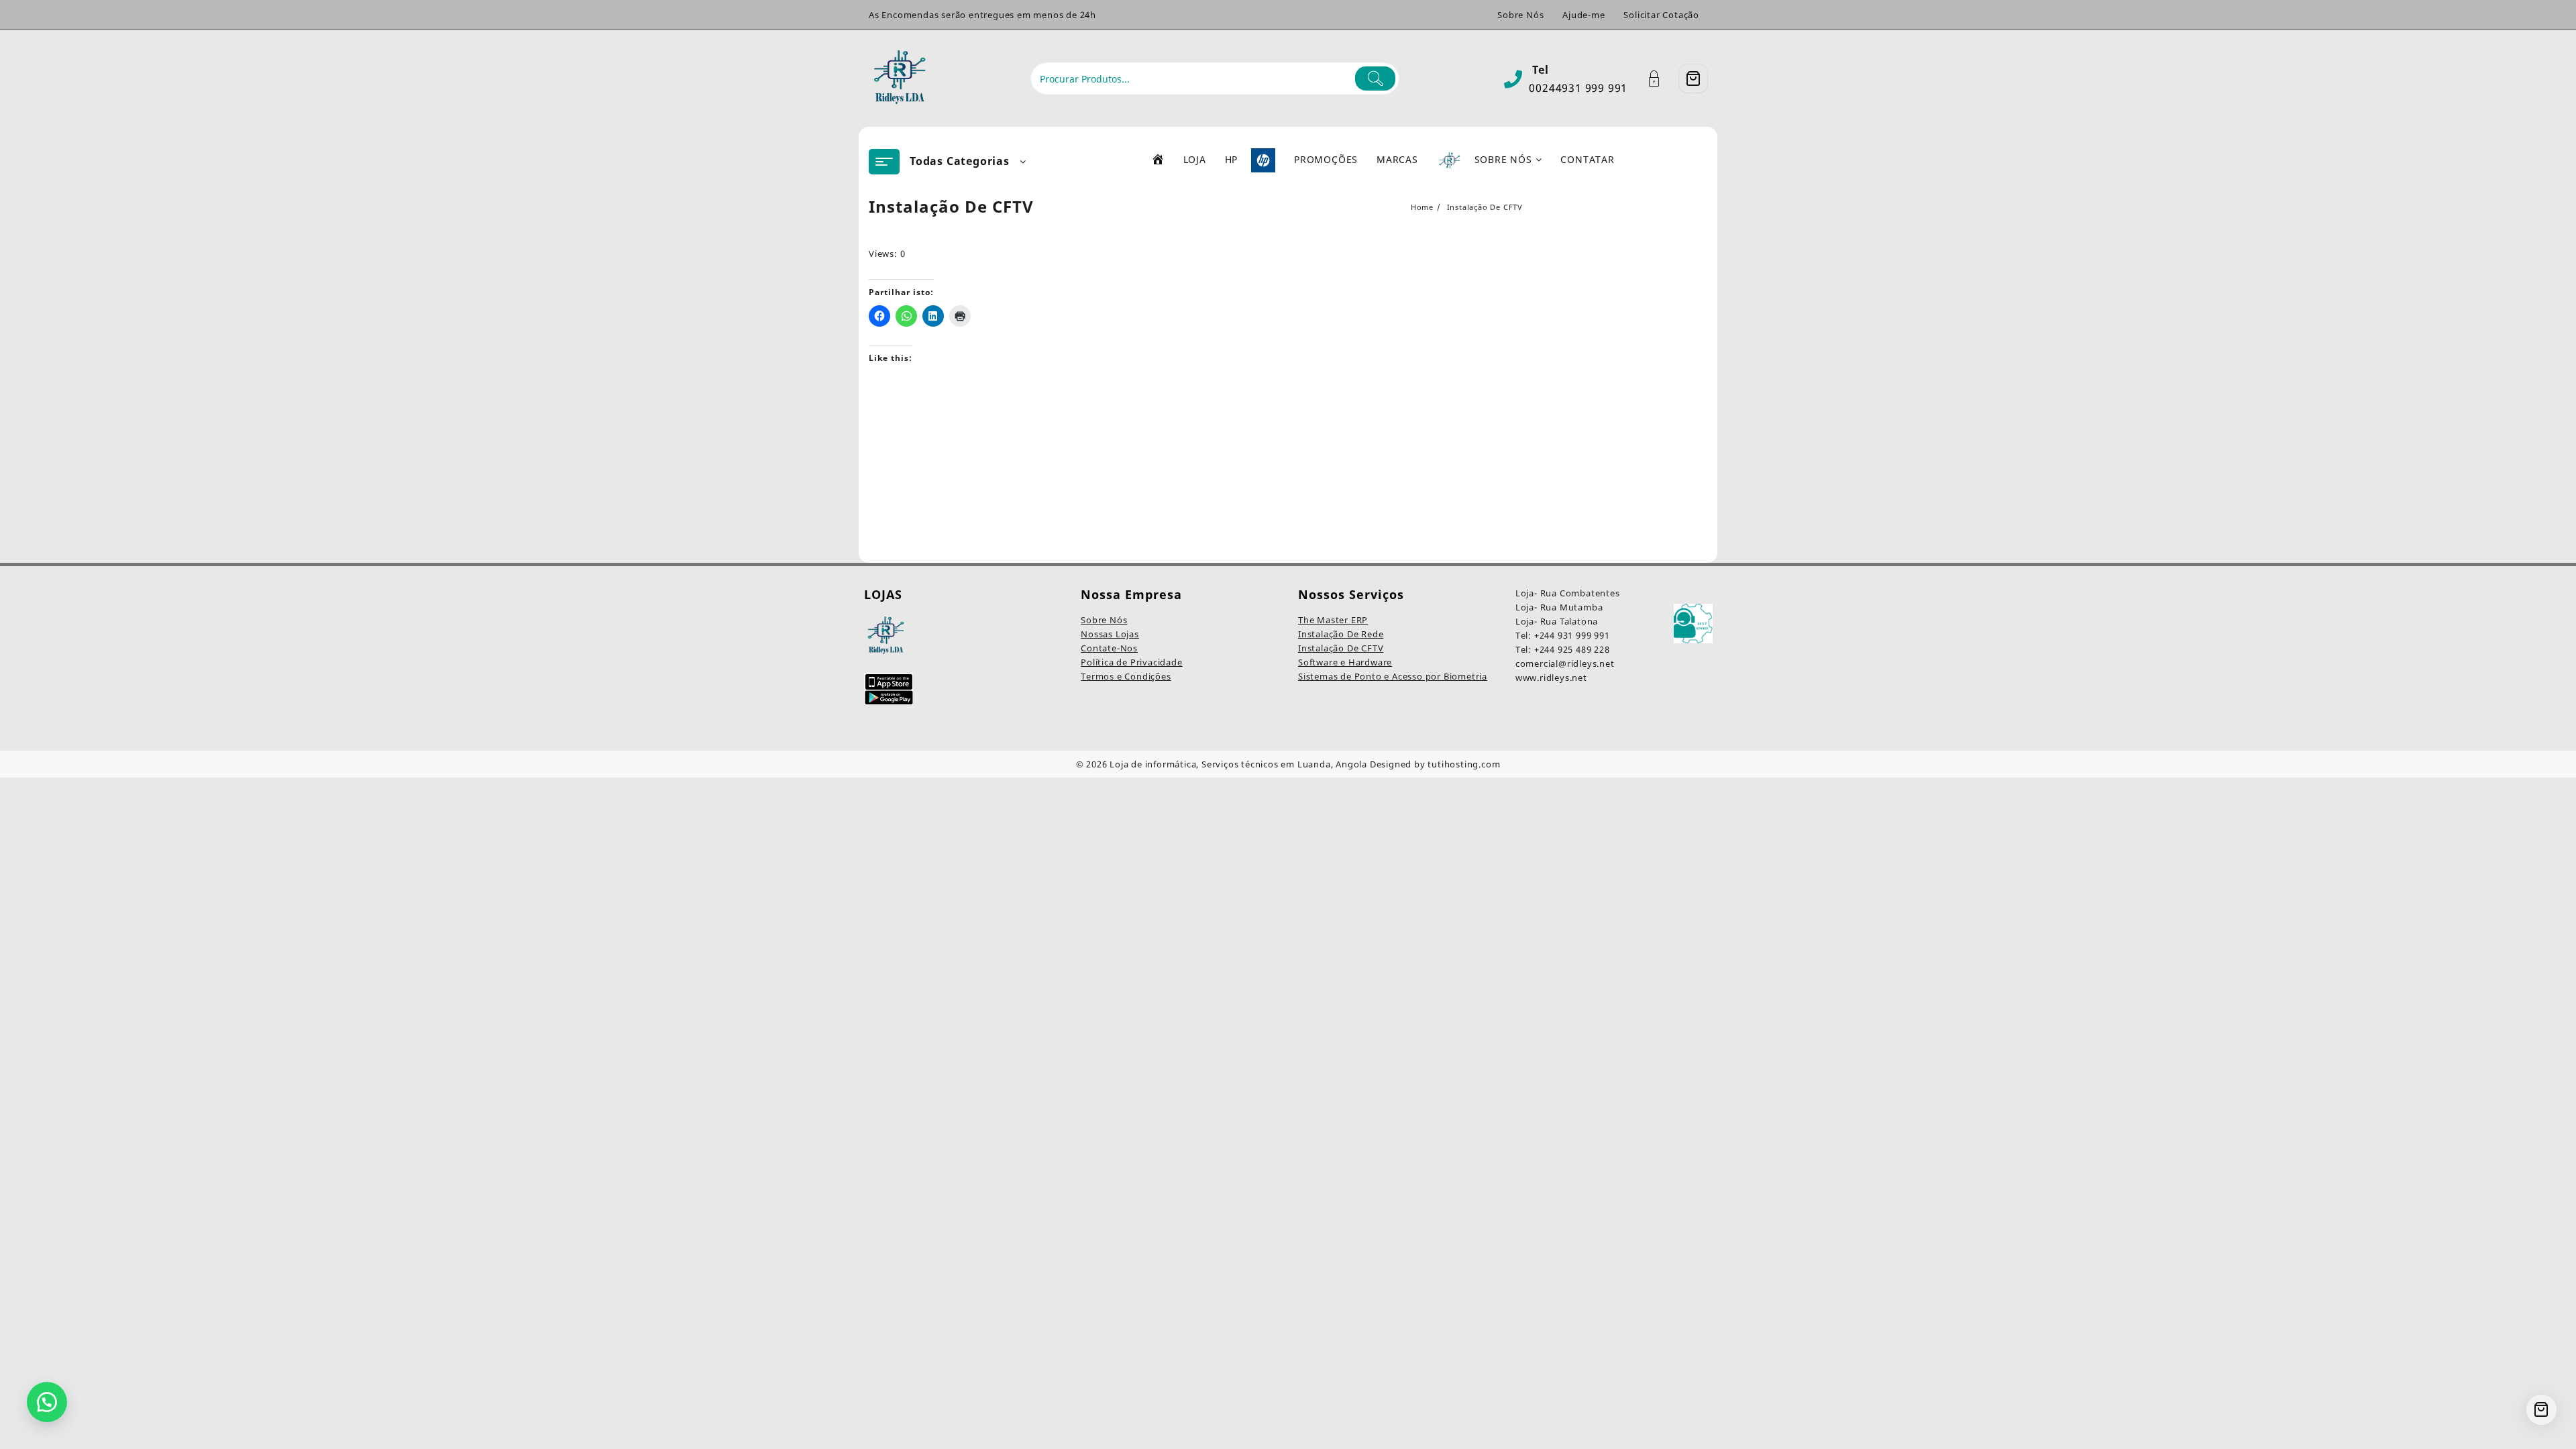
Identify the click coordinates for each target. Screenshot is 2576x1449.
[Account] (1661, 79)
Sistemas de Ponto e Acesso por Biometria (1393, 676)
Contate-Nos (1109, 648)
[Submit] (1376, 78)
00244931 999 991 (1578, 88)
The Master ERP (1333, 620)
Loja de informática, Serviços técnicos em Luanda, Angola (1238, 764)
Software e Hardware (1345, 662)
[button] (47, 1402)
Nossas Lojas (1110, 634)
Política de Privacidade (1131, 662)
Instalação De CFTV (1341, 648)
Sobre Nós (1104, 620)
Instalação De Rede (1341, 634)
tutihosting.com (1464, 764)
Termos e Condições (1126, 676)
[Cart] (1693, 78)
